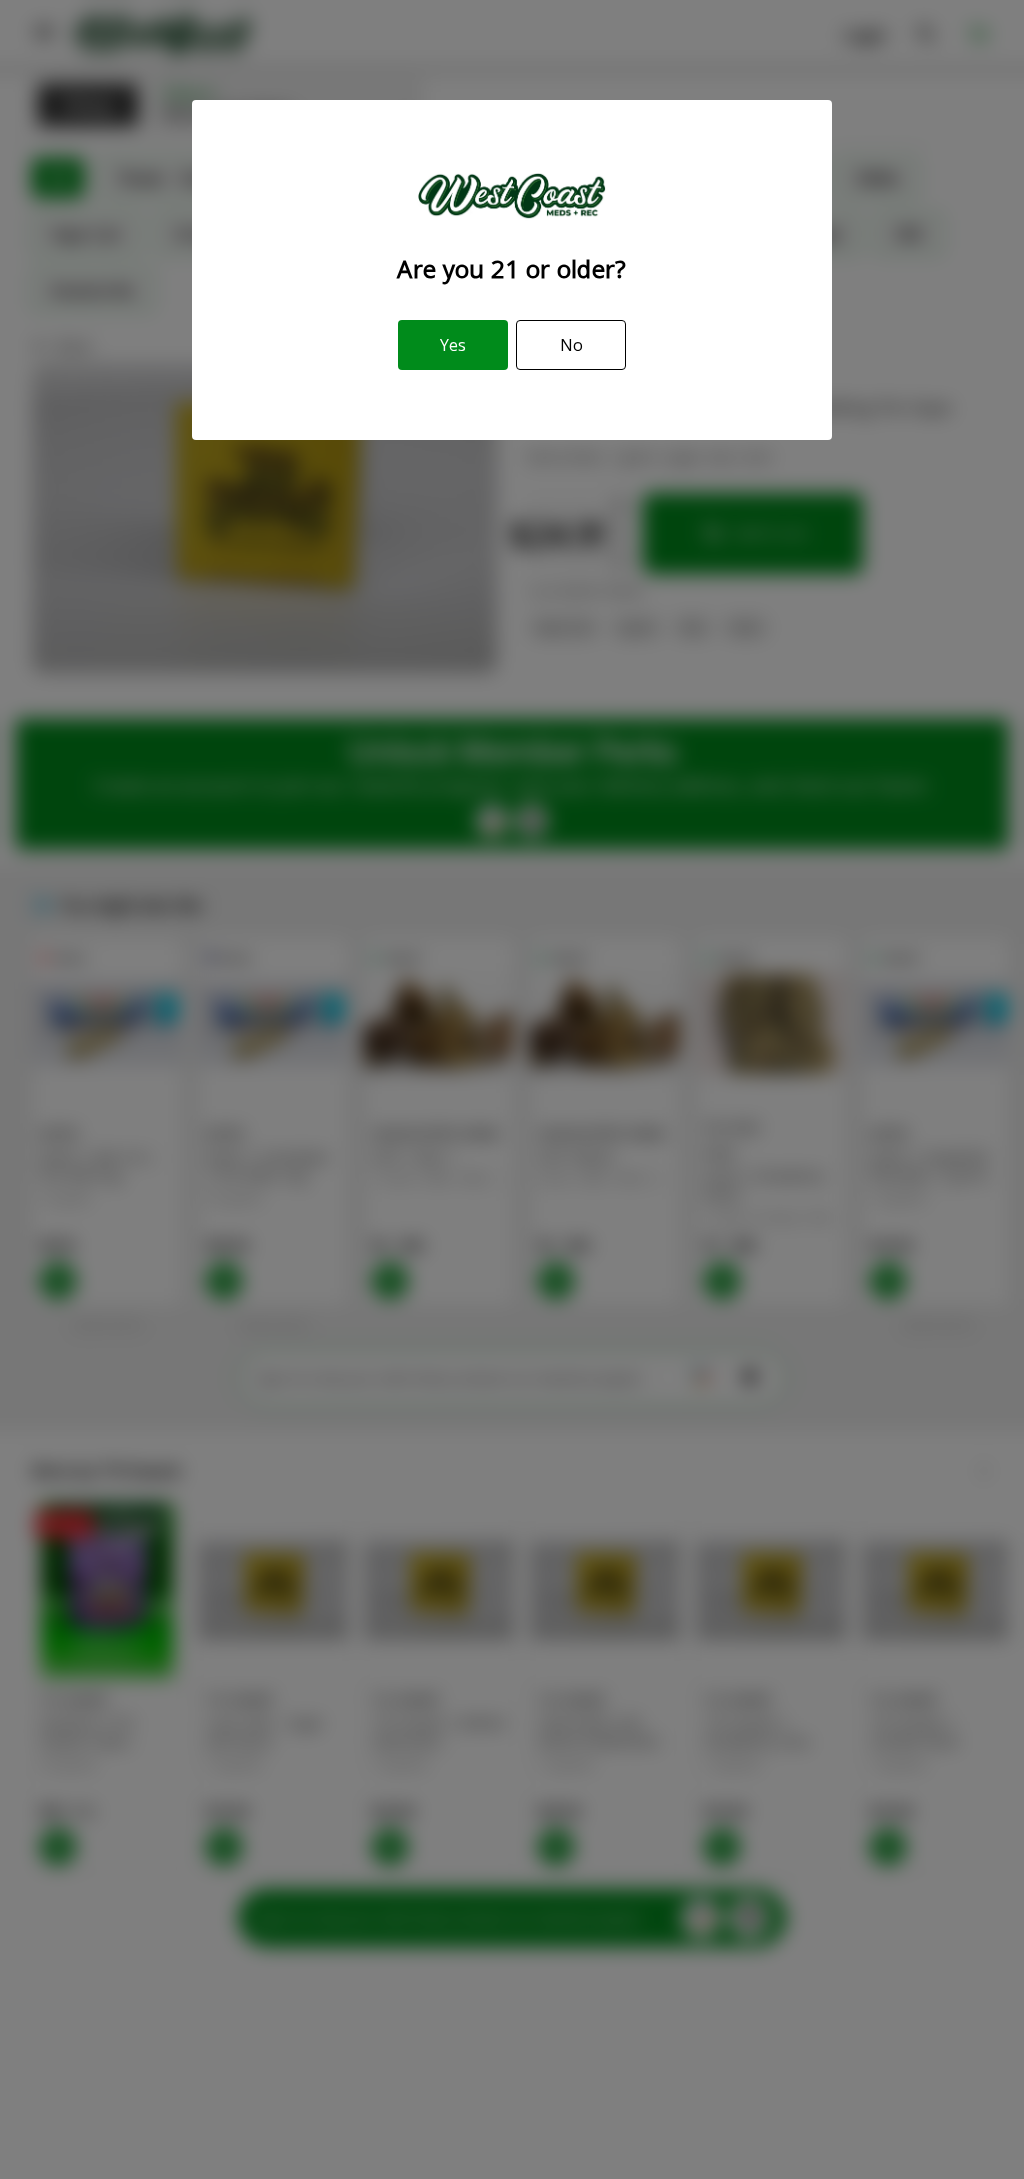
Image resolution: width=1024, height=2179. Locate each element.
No (571, 345)
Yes (453, 345)
